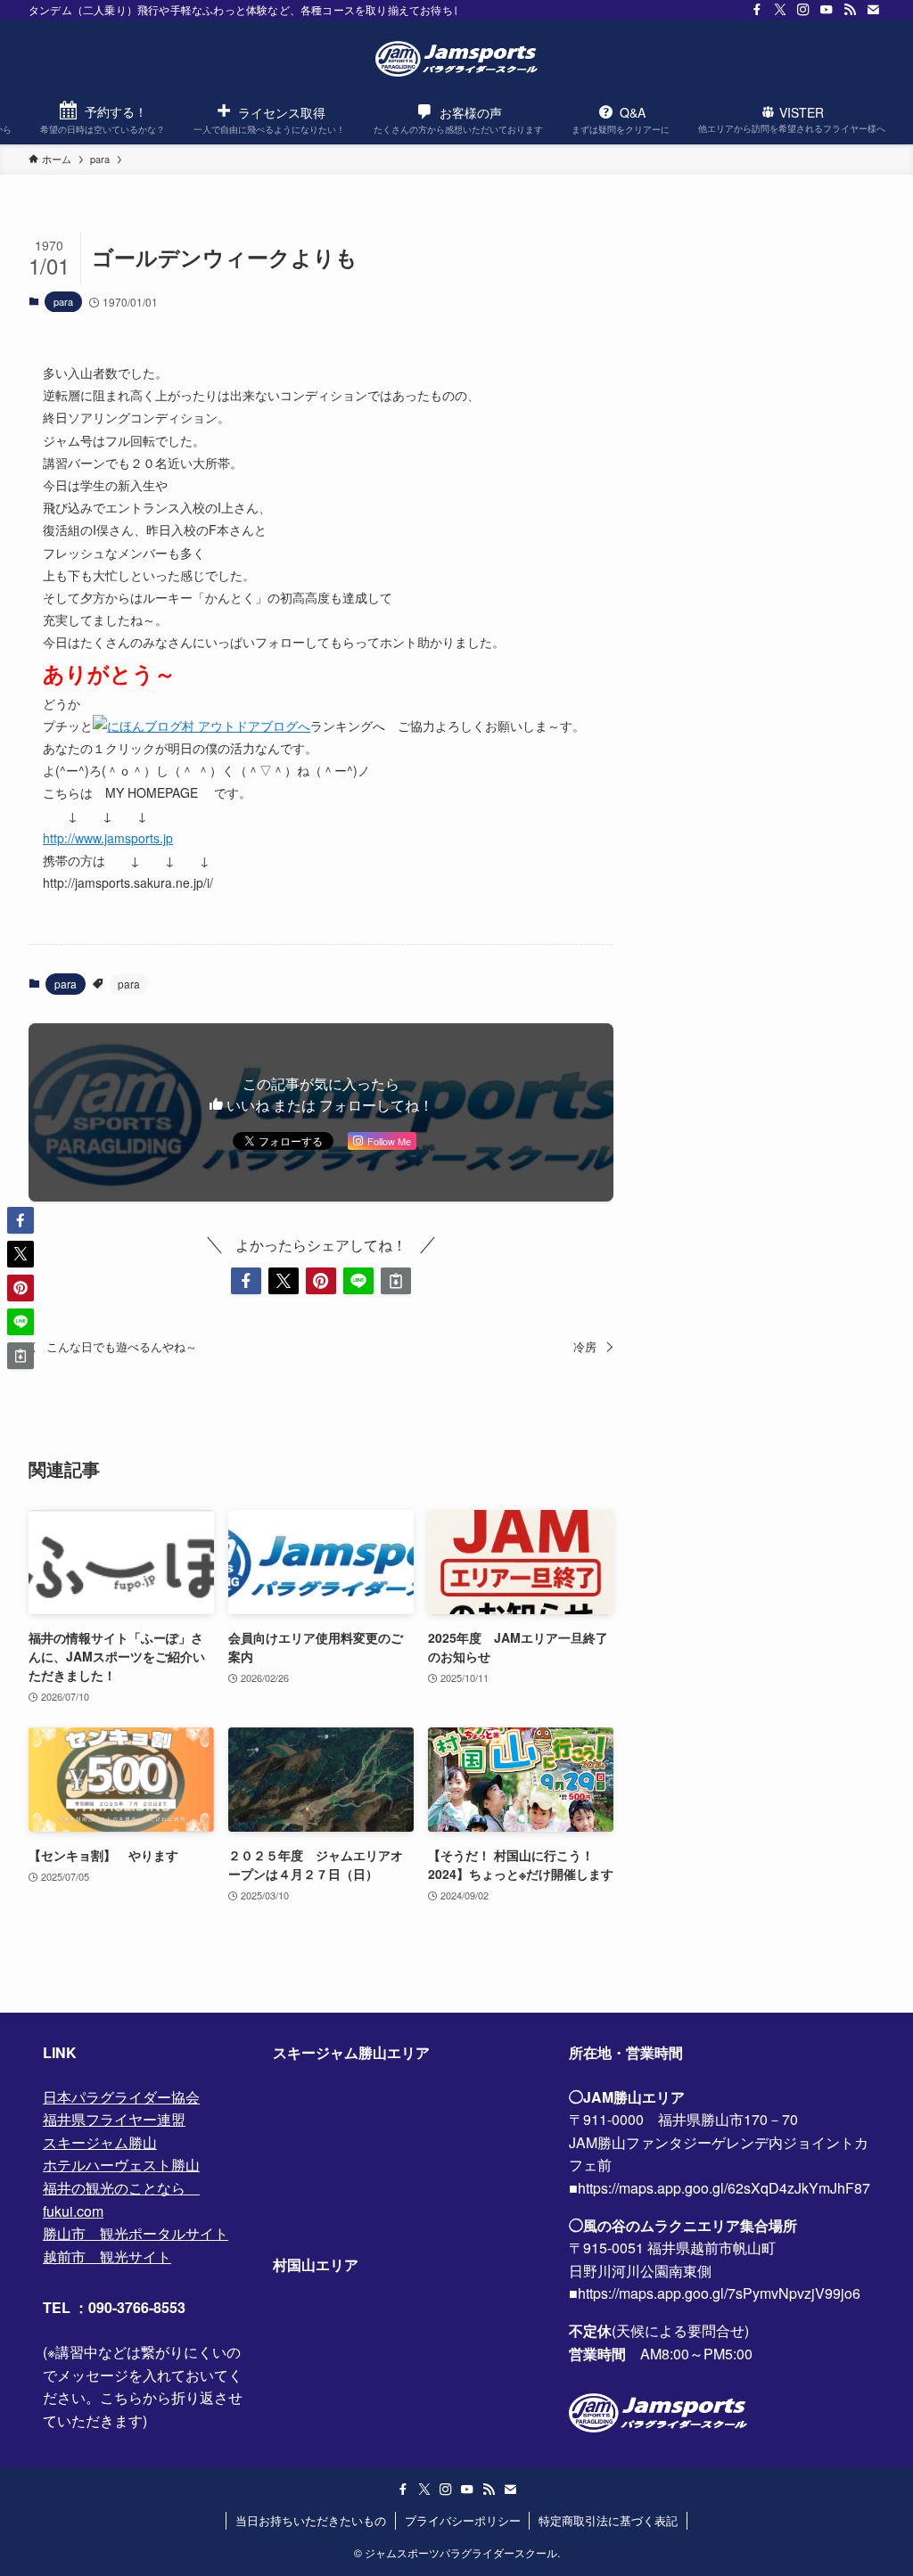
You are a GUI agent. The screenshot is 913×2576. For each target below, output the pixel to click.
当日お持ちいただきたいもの (311, 2520)
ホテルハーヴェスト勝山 (121, 2165)
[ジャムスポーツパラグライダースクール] (456, 59)
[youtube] (827, 10)
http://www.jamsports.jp (108, 838)
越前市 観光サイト (107, 2256)
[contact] (873, 10)
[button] (246, 1281)
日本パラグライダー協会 (121, 2097)
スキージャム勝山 (100, 2142)
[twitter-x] (780, 10)
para (63, 301)
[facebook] (757, 10)
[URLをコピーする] (396, 1281)
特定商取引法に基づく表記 (608, 2520)
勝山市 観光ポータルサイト (136, 2233)
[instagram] (803, 10)
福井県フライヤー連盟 (114, 2119)
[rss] (850, 10)
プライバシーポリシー (463, 2520)
